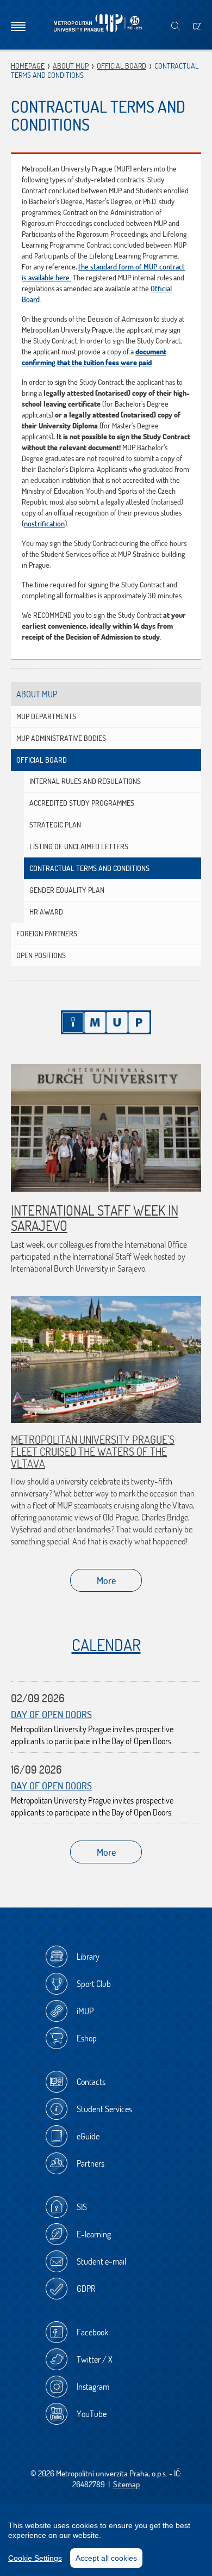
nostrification (44, 524)
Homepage (28, 66)
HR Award (46, 912)
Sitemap (126, 2484)
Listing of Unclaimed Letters (79, 847)
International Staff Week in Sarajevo (95, 1218)
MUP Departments (46, 716)
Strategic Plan (55, 825)
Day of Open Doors (51, 1715)
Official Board (121, 66)
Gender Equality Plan (67, 890)
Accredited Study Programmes (82, 803)
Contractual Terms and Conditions (89, 868)
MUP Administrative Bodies (61, 738)
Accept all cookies (106, 2558)
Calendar (106, 1645)
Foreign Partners (47, 934)
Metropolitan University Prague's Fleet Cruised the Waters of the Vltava (93, 1452)
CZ (197, 26)
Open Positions (41, 955)
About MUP (71, 66)
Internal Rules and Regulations (85, 781)
